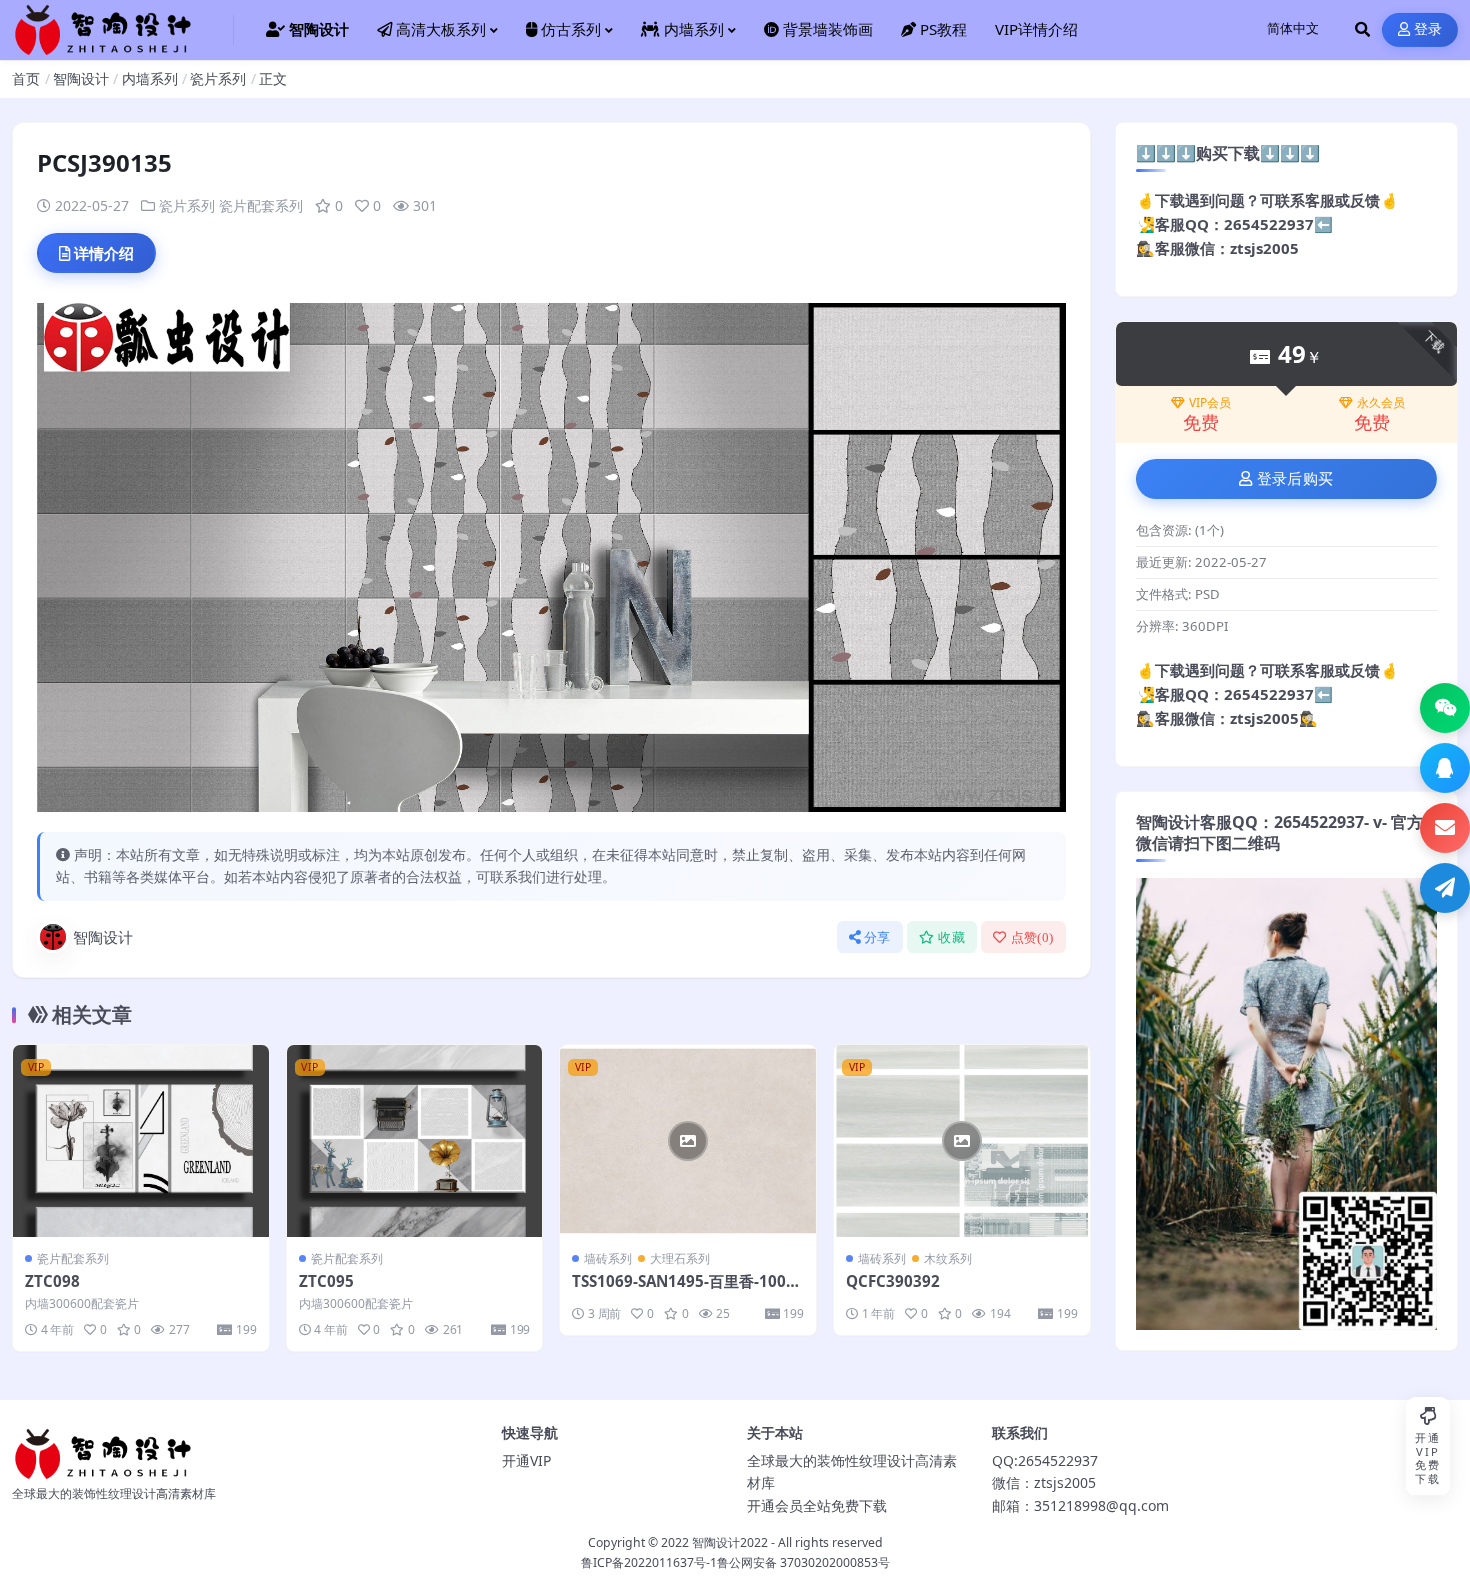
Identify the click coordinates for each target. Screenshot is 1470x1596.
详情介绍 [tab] (104, 253)
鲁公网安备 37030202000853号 (803, 1562)
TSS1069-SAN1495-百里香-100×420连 (683, 1291)
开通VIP (526, 1460)
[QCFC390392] (962, 1141)
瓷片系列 (218, 78)
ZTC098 (52, 1281)
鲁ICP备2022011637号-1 (649, 1562)
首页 (26, 78)
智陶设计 (81, 78)
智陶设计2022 (730, 1542)
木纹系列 (948, 1258)
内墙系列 (150, 78)
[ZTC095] (415, 1141)
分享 (877, 937)
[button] (1445, 708)
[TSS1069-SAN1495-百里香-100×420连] (688, 1141)
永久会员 (1381, 403)
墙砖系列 (608, 1258)
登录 (1428, 29)
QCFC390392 (893, 1281)
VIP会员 (1210, 403)
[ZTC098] (141, 1141)
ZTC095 (326, 1281)
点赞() (1032, 937)
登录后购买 (1295, 479)
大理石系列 (680, 1258)
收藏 (951, 937)
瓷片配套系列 (261, 205)
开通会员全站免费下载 (817, 1505)
